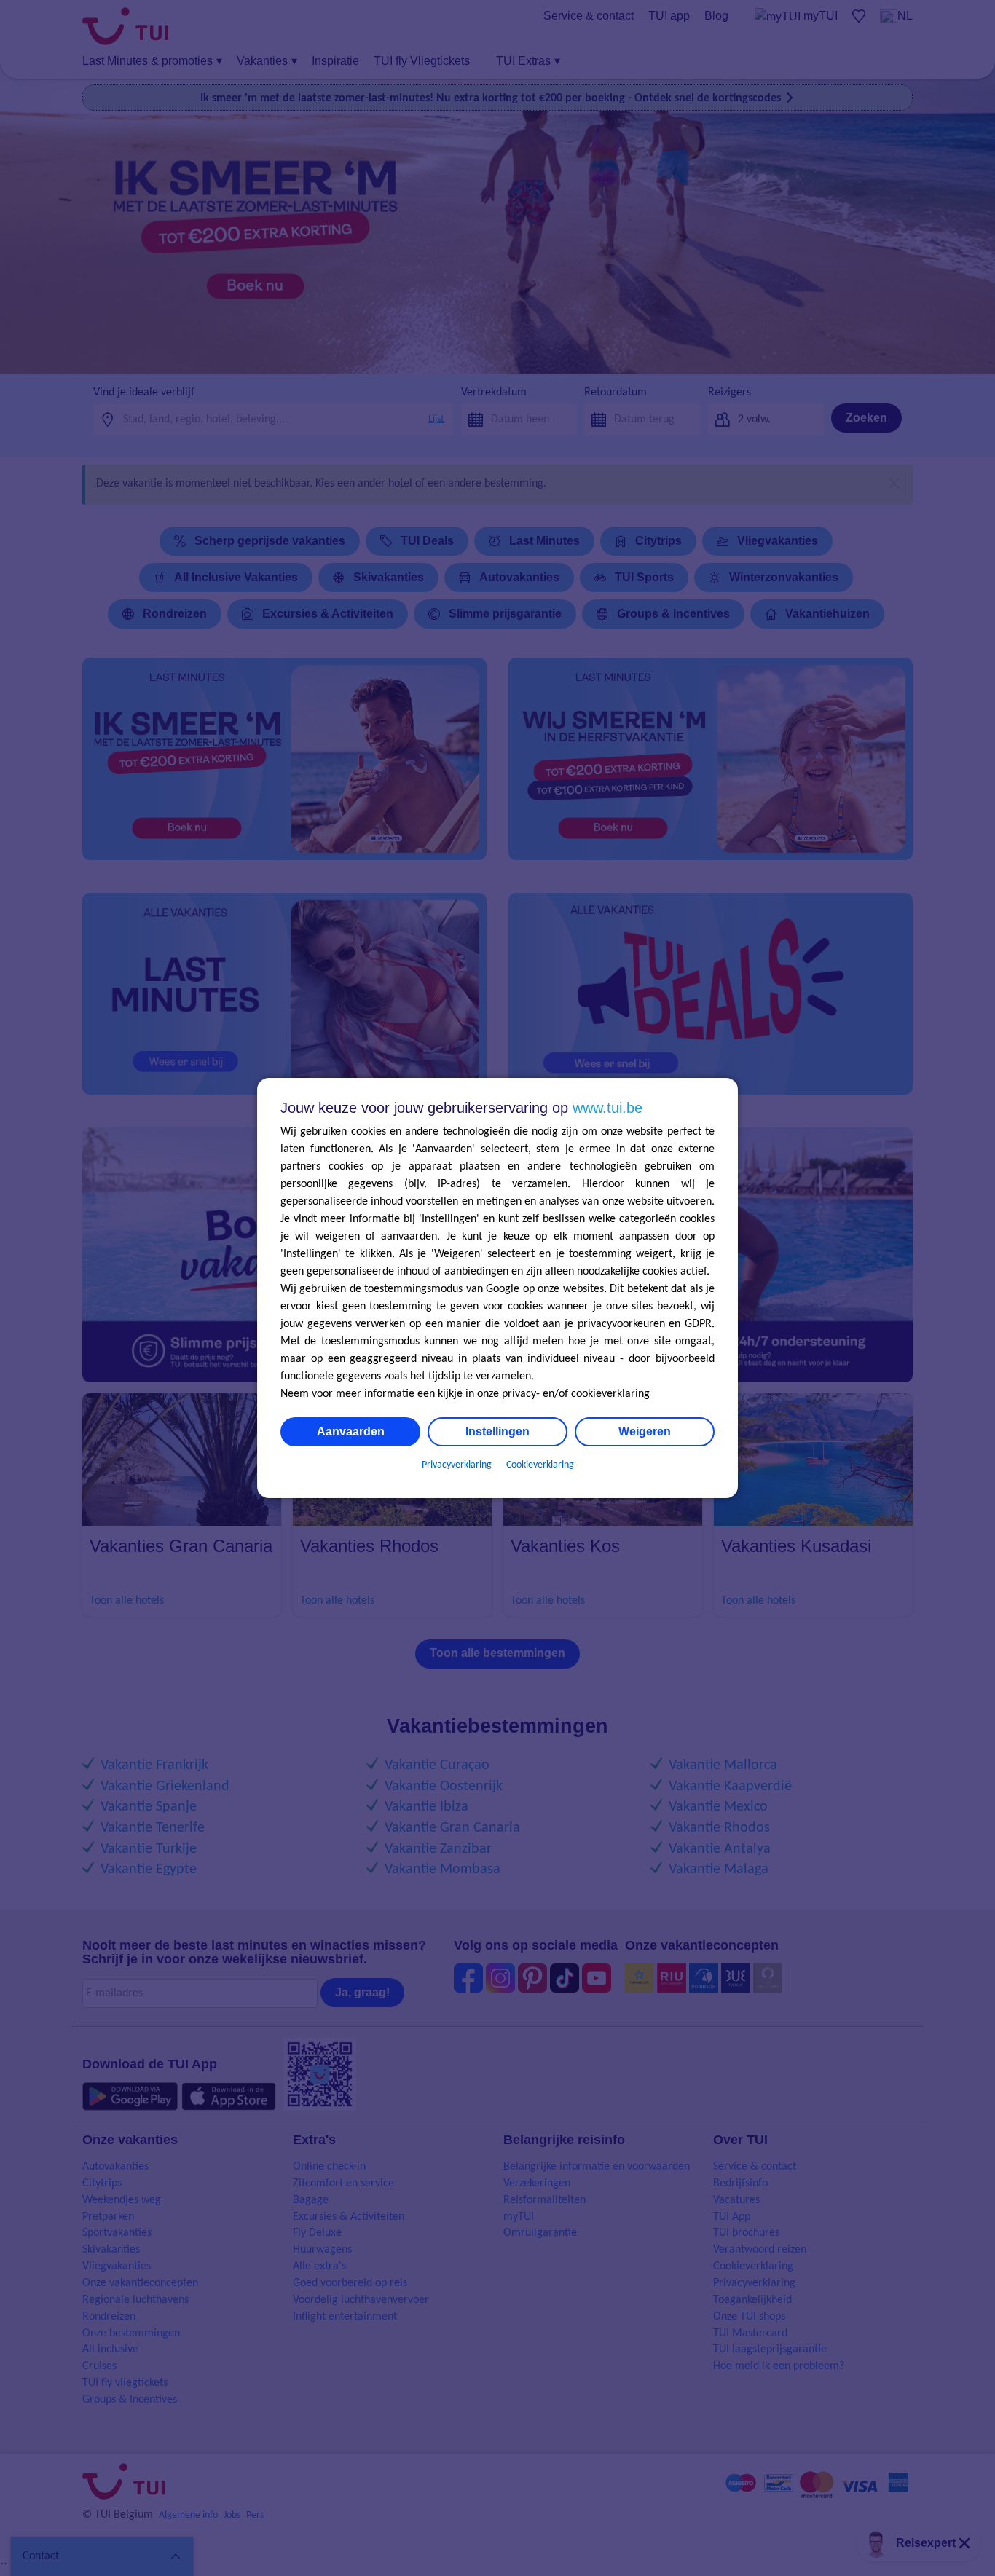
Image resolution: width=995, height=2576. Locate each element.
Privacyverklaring (457, 1465)
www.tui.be (607, 1108)
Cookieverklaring (540, 1465)
